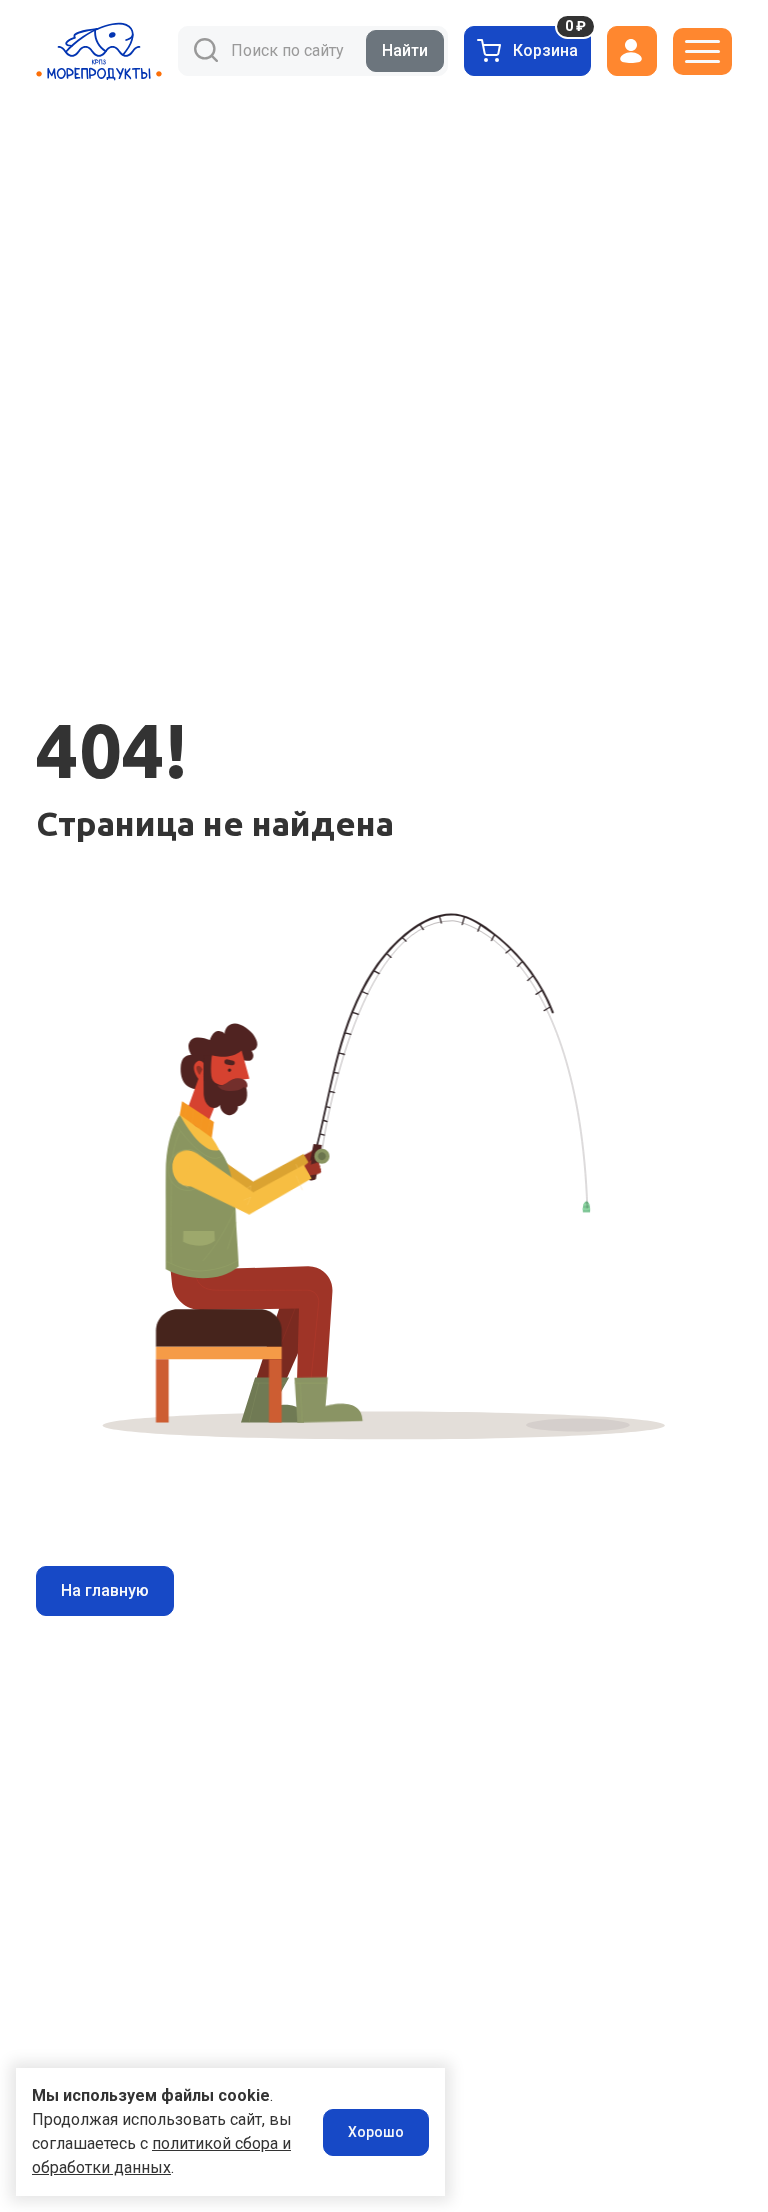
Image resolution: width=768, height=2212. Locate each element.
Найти (405, 50)
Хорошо (376, 2132)
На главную (105, 1590)
